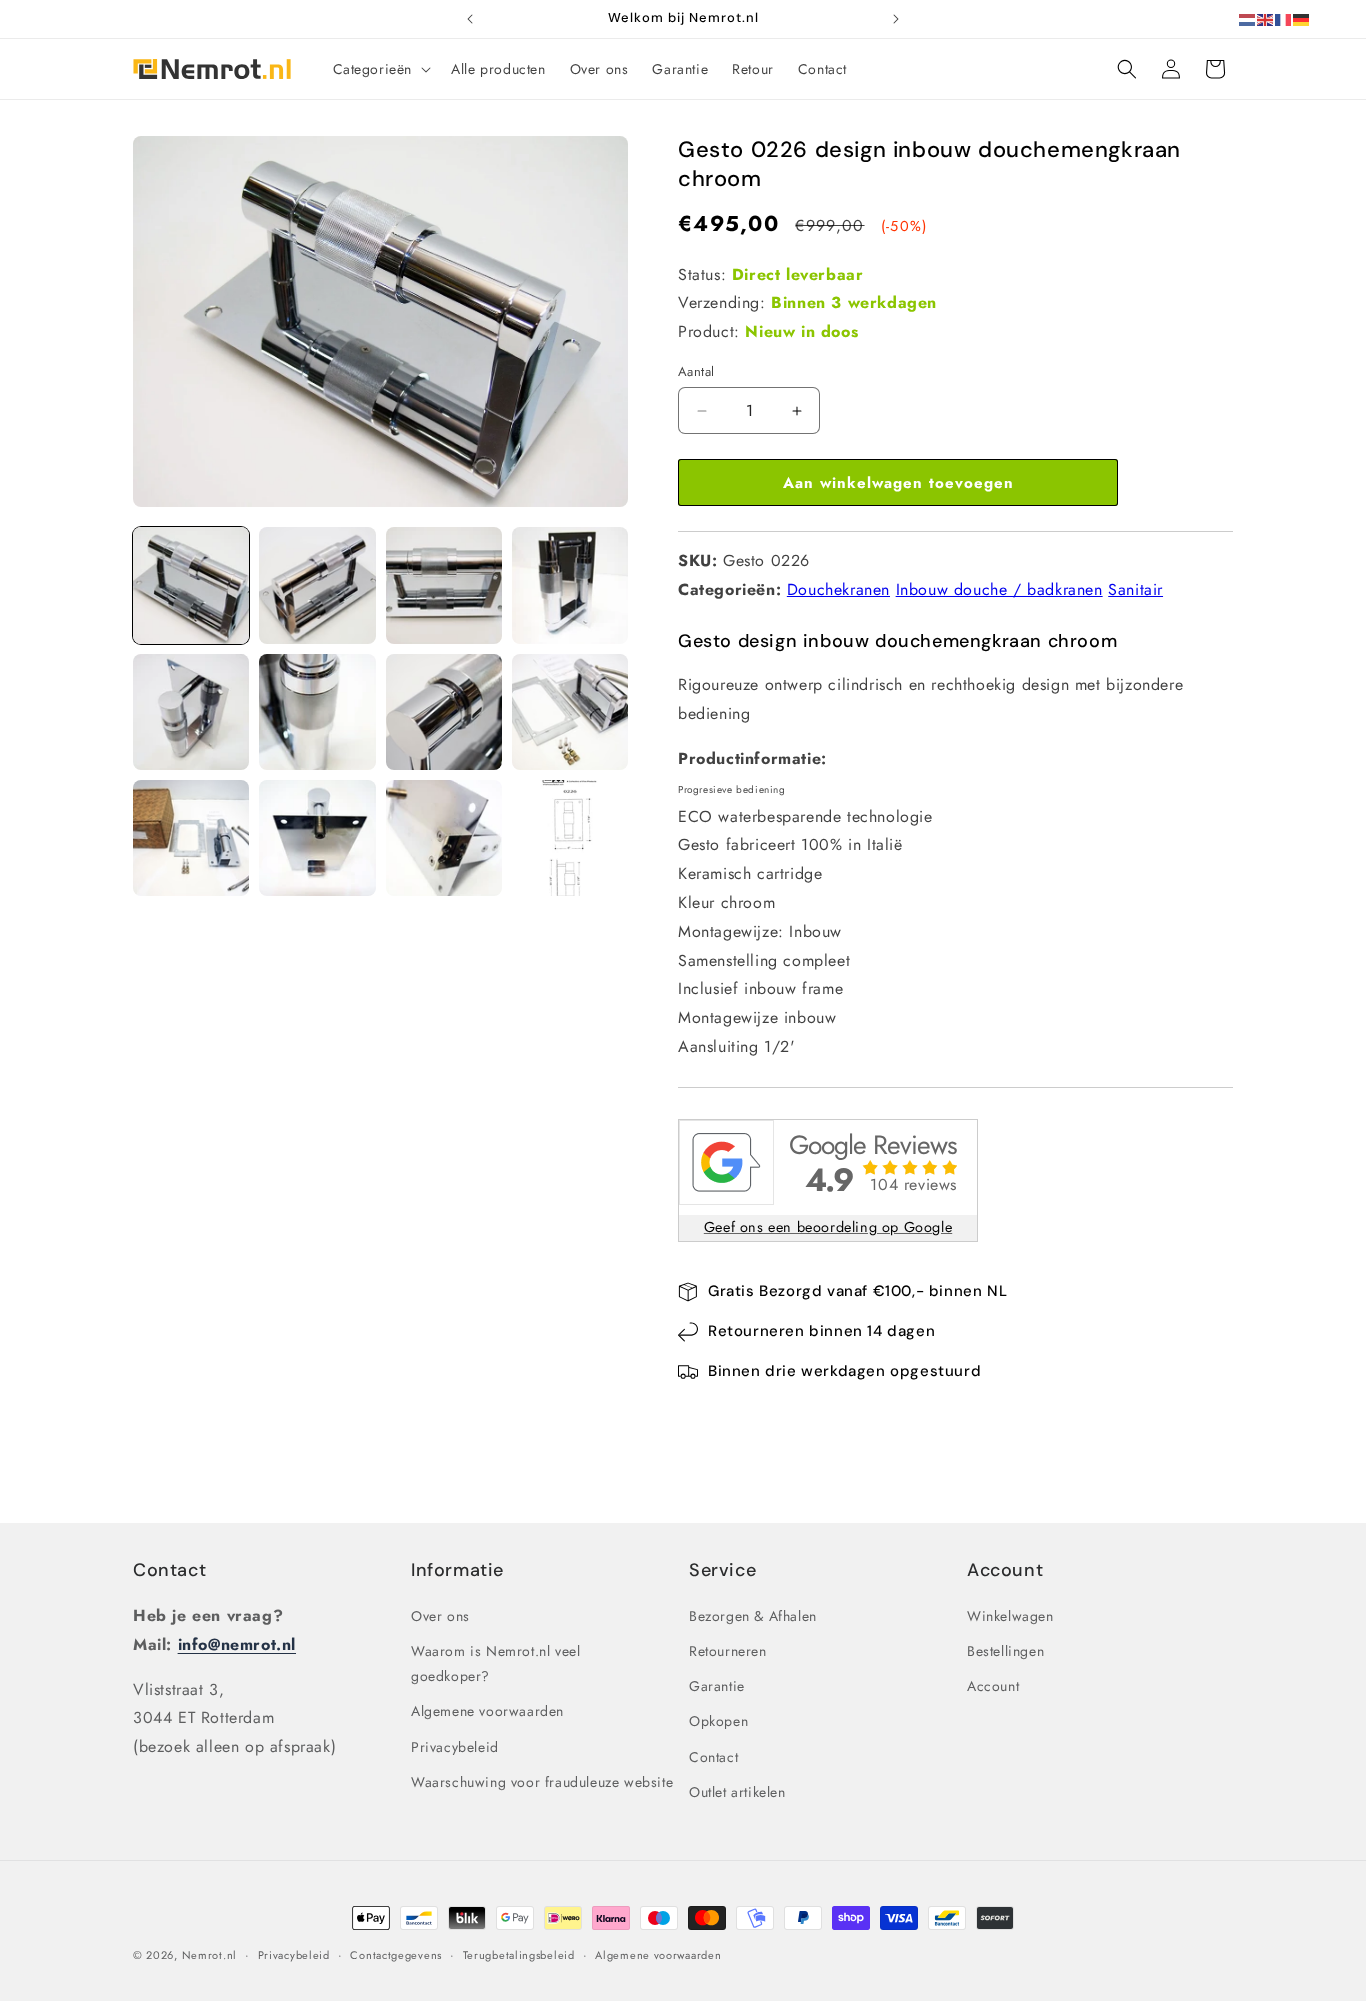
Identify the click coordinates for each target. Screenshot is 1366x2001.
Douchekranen (838, 589)
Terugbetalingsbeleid (519, 1955)
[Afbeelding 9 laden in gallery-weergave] (191, 838)
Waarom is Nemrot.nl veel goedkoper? (495, 1663)
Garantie (717, 1686)
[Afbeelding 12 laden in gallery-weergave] (570, 838)
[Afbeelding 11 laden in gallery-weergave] (444, 838)
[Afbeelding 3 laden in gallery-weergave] (444, 585)
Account (993, 1686)
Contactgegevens (396, 1955)
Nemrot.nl (209, 1955)
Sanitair (1135, 589)
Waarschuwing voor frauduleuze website (542, 1782)
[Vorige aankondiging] (470, 19)
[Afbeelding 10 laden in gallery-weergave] (317, 838)
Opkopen (718, 1721)
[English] (1266, 18)
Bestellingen (1005, 1651)
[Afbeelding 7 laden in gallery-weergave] (444, 712)
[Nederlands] (1248, 18)
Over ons (440, 1616)
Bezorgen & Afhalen (753, 1616)
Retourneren (728, 1651)
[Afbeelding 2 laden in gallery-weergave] (317, 585)
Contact (169, 1570)
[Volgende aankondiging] (896, 19)
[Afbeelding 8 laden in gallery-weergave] (570, 712)
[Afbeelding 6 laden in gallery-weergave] (317, 712)
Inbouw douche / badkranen (999, 589)
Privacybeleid (455, 1747)
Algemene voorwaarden (487, 1711)
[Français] (1284, 18)
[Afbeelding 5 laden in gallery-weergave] (191, 712)
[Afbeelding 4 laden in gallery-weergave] (570, 585)
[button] (380, 69)
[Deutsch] (1302, 18)
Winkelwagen (1010, 1616)
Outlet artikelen (737, 1792)
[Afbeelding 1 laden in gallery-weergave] (191, 585)
